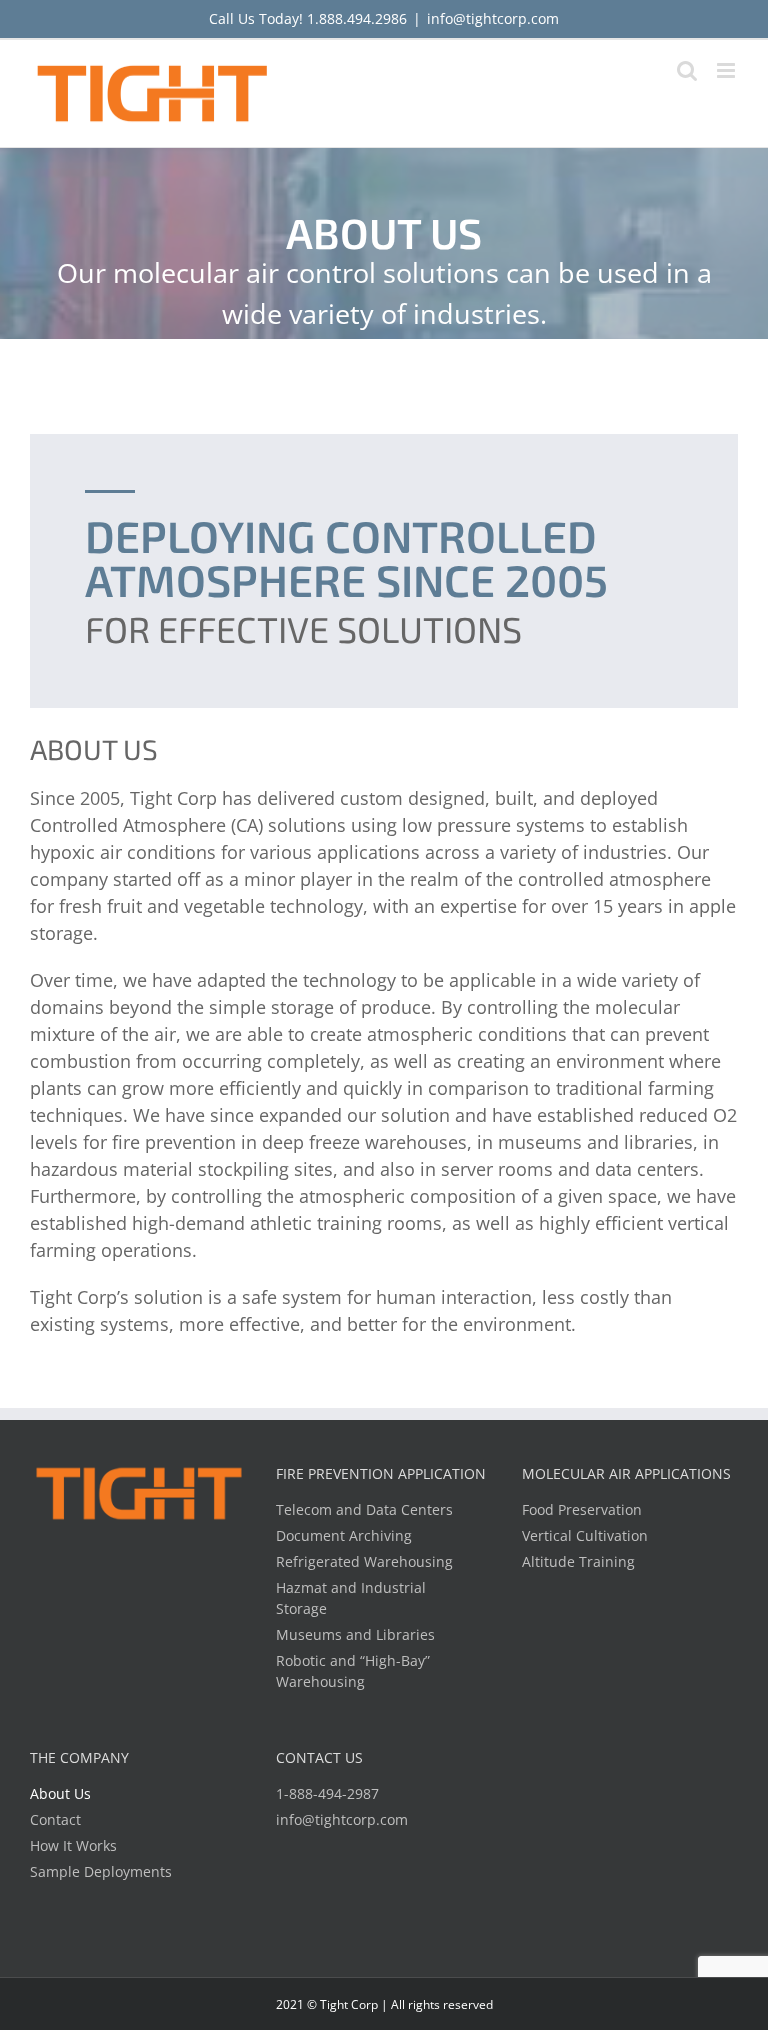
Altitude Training (578, 1561)
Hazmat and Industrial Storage (351, 1598)
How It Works (73, 1845)
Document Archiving (344, 1535)
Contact (55, 1819)
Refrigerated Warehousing (364, 1561)
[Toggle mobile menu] (727, 70)
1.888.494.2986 (357, 18)
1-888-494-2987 (327, 1793)
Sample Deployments (101, 1871)
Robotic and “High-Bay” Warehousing (353, 1671)
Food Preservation (582, 1509)
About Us (60, 1793)
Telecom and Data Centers (364, 1509)
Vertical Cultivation (585, 1535)
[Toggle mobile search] (687, 70)
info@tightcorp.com (493, 18)
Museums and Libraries (355, 1634)
